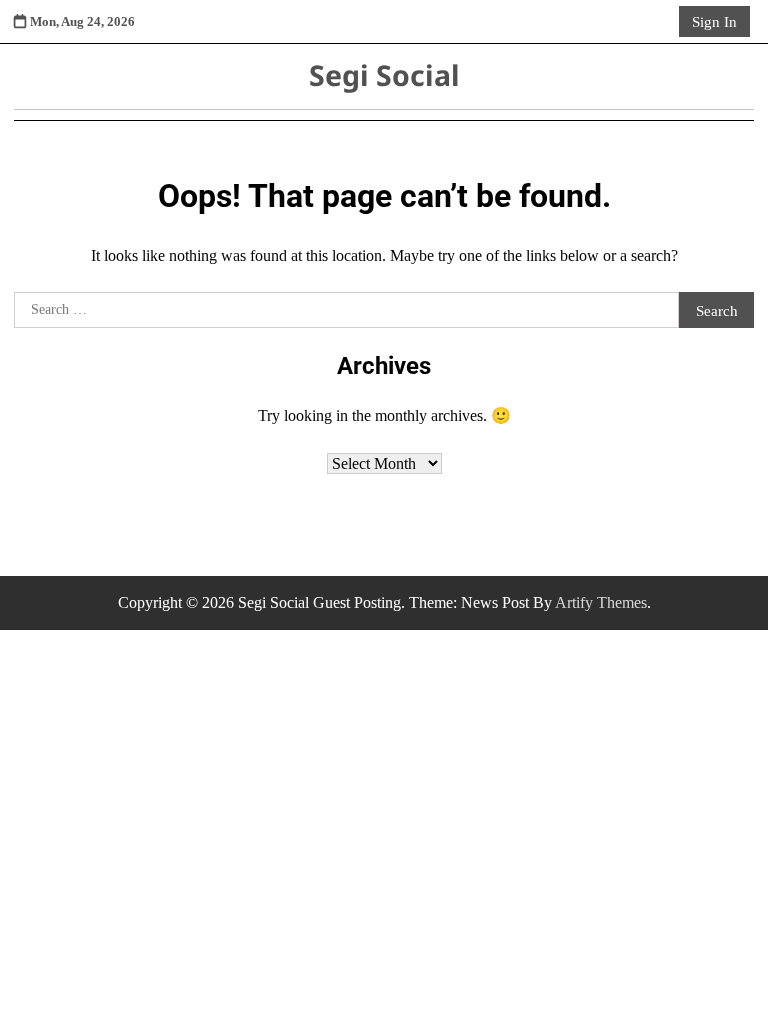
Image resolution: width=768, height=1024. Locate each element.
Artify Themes (601, 602)
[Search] (660, 22)
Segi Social (384, 75)
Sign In (714, 21)
